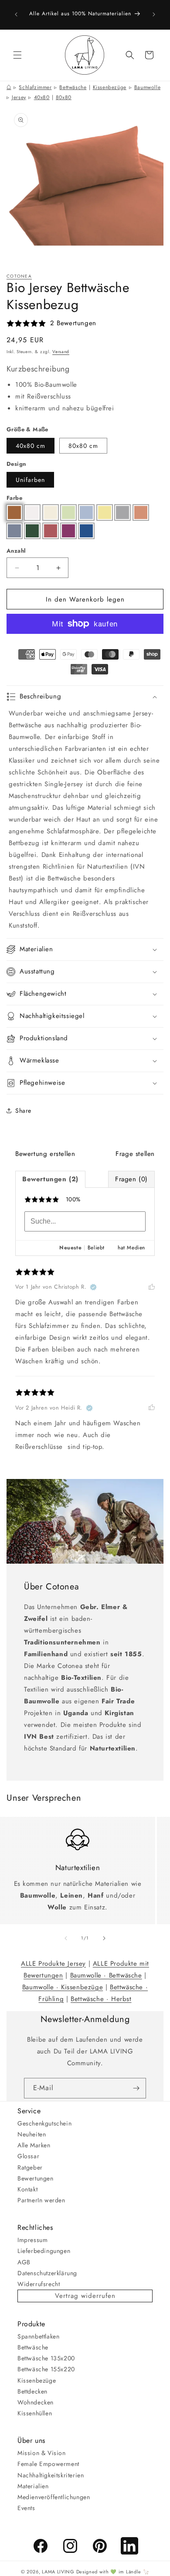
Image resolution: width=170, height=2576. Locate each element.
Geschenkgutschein (44, 2123)
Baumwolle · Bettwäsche (106, 1975)
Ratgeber (30, 2167)
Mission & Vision (42, 2453)
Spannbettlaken (38, 2336)
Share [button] (23, 1111)
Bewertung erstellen (45, 1154)
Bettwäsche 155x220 (46, 2369)
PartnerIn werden (41, 2200)
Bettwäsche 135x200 (46, 2358)
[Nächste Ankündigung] (154, 14)
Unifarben (30, 480)
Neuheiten (32, 2134)
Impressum (32, 2240)
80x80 (64, 97)
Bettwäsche (73, 87)
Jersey (19, 97)
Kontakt (27, 2189)
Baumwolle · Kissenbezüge (63, 1987)
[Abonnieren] (136, 2088)
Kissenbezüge (110, 87)
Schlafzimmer (35, 87)
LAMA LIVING (58, 2572)
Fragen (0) (131, 1179)
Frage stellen (135, 1154)
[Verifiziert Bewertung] (93, 1287)
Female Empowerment (48, 2464)
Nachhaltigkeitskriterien (51, 2475)
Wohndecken (36, 2402)
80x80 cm (83, 446)
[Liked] (152, 1287)
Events (26, 2508)
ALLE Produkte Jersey (53, 1964)
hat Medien (131, 1248)
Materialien (33, 2486)
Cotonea (19, 276)
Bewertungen (36, 2178)
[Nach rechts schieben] (104, 1938)
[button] (17, 55)
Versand (61, 352)
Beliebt (96, 1248)
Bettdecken (32, 2391)
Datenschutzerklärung (47, 2273)
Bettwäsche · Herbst (101, 1999)
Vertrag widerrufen (85, 2296)
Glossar (28, 2156)
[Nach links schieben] (66, 1938)
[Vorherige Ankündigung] (16, 14)
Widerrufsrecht (39, 2284)
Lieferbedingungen (44, 2251)
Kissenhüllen (35, 2413)
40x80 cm (31, 446)
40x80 (42, 97)
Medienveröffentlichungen (54, 2497)
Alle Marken (34, 2145)
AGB (24, 2262)
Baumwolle (147, 87)
